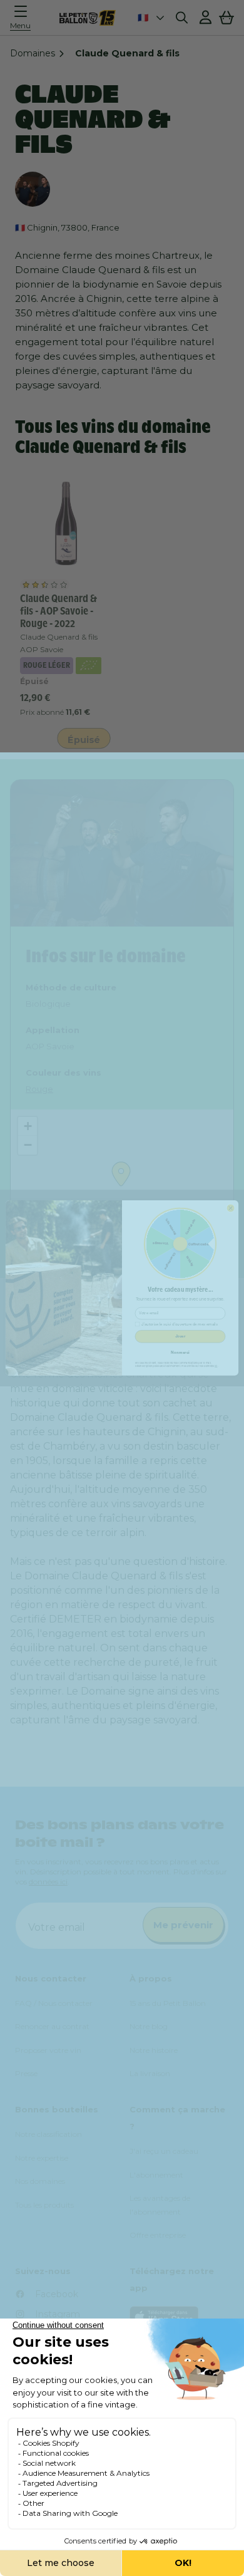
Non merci (180, 1352)
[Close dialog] (231, 1208)
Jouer (180, 1337)
